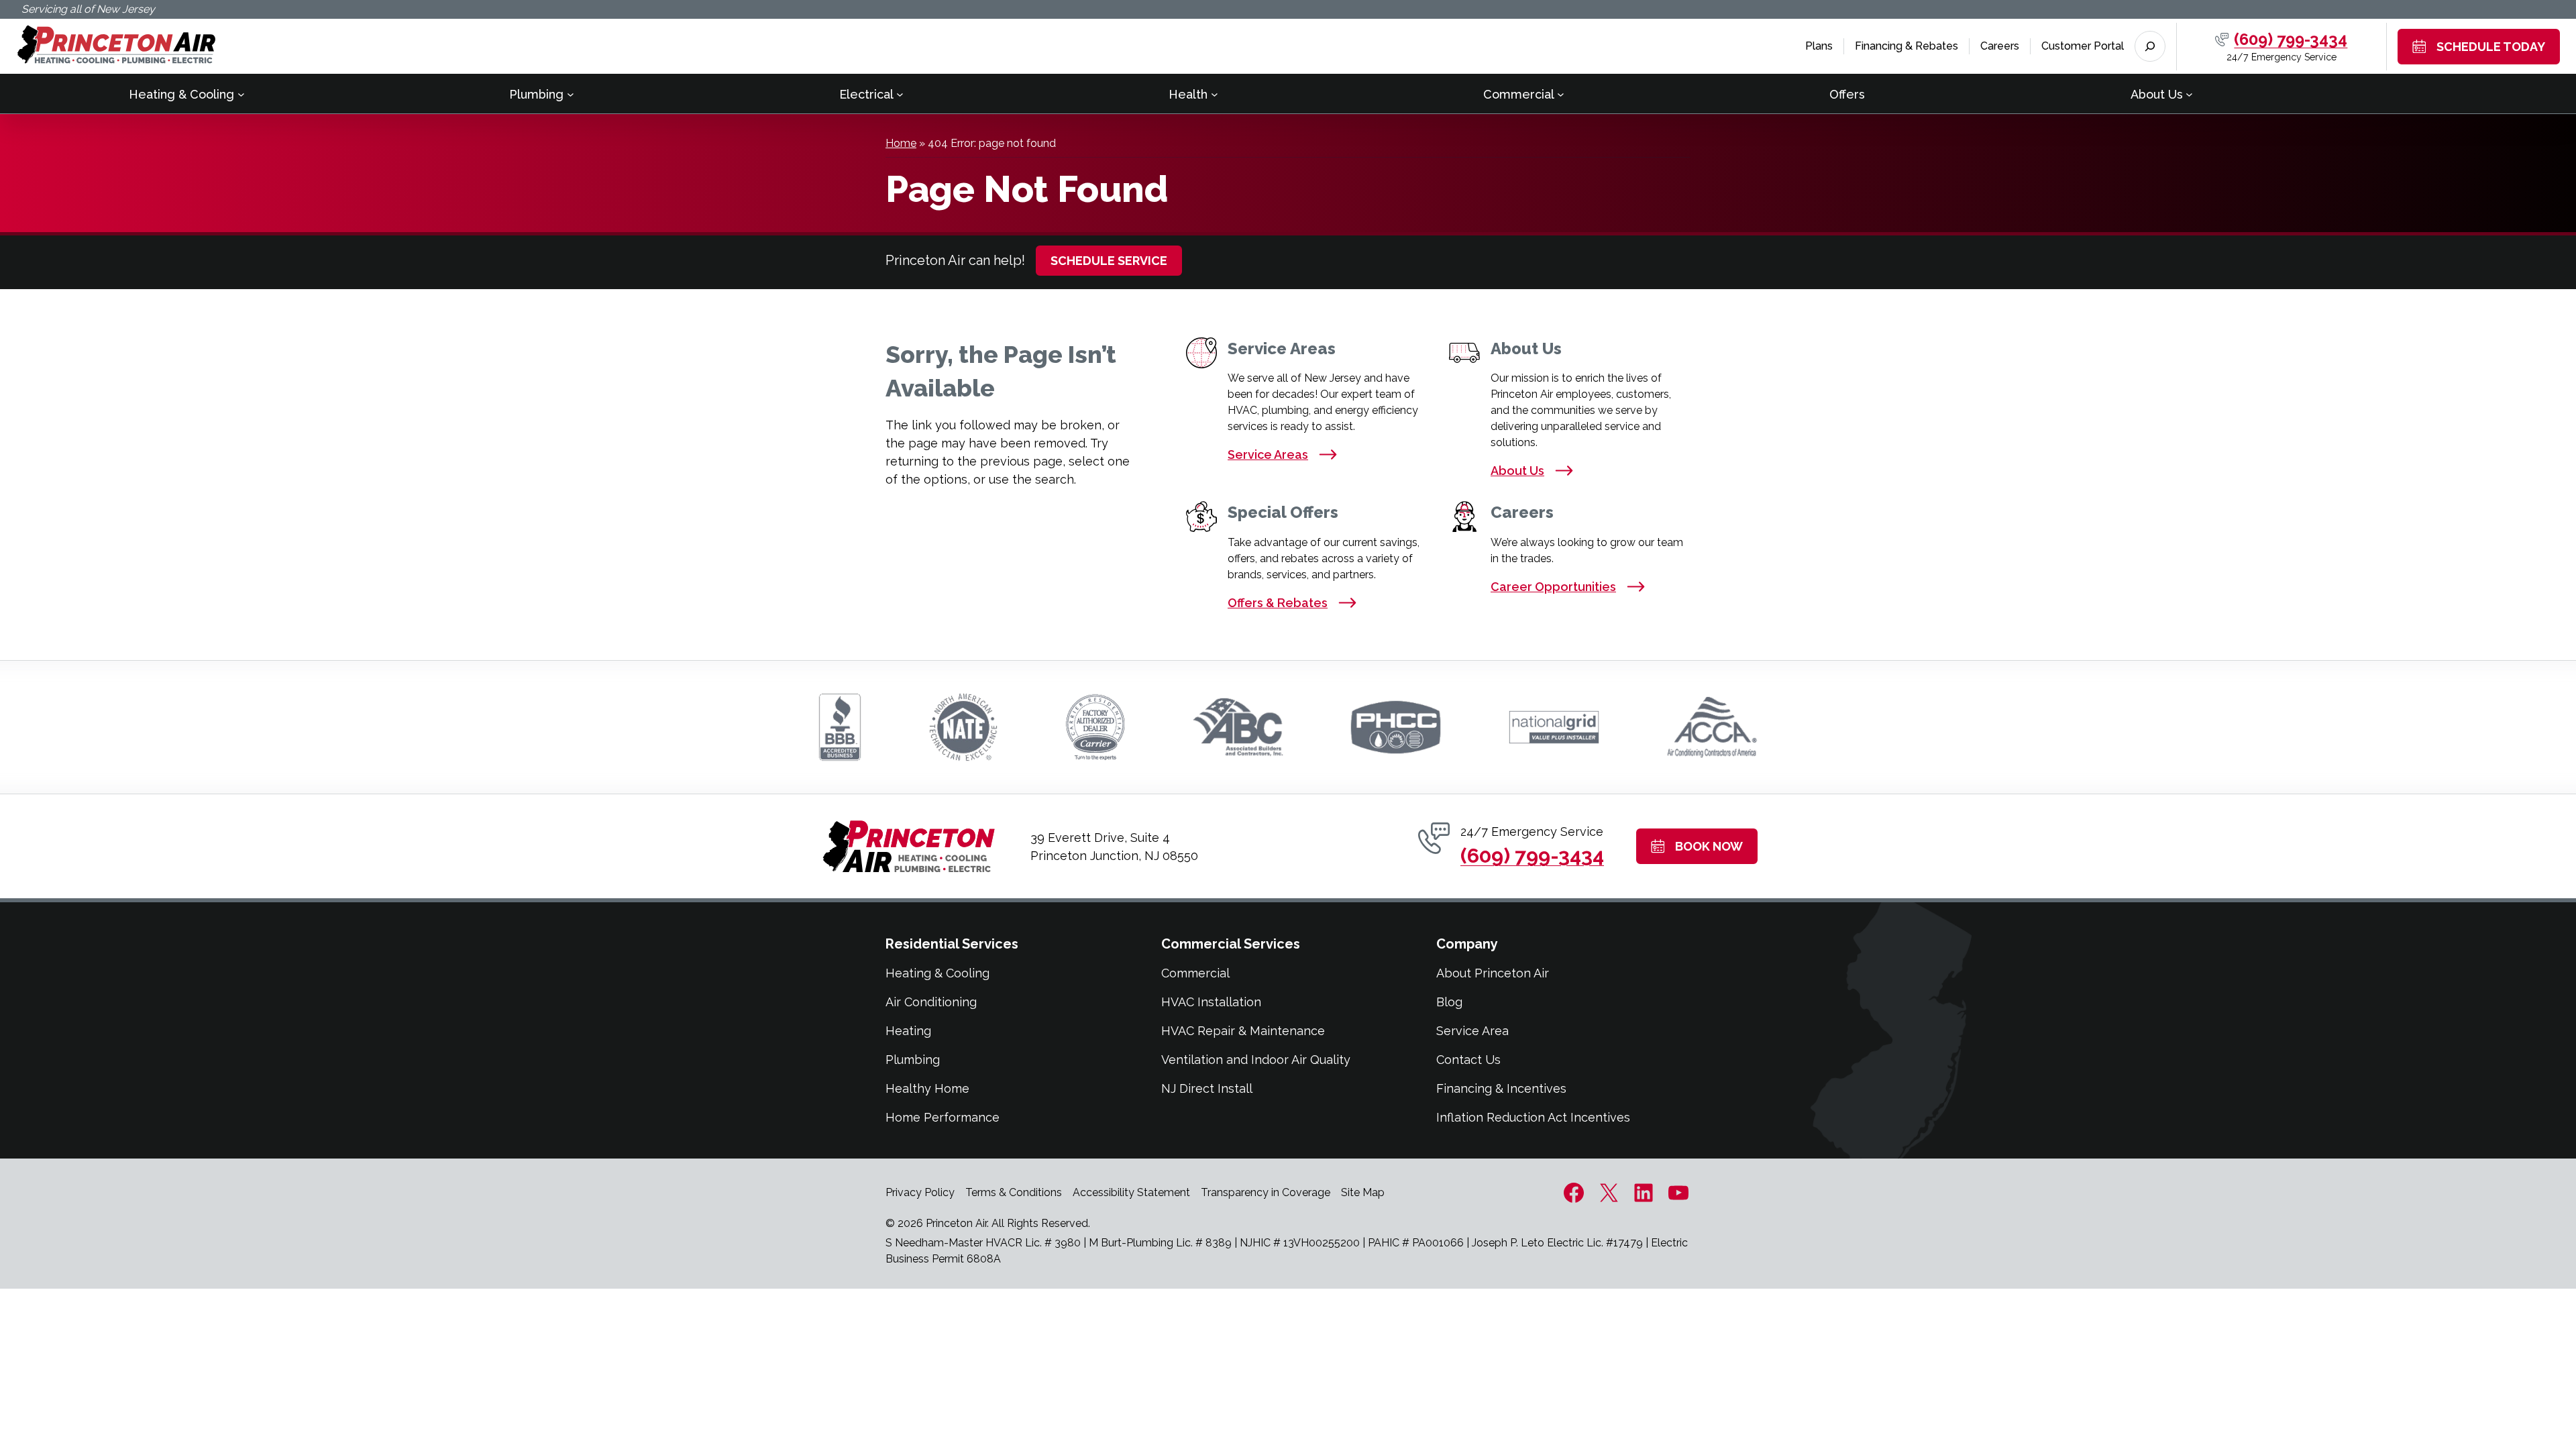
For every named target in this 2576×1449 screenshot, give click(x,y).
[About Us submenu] (2189, 94)
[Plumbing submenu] (571, 94)
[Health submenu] (1215, 94)
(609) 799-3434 (2291, 39)
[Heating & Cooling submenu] (241, 94)
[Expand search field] (2150, 46)
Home (901, 143)
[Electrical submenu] (900, 94)
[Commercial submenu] (1561, 94)
